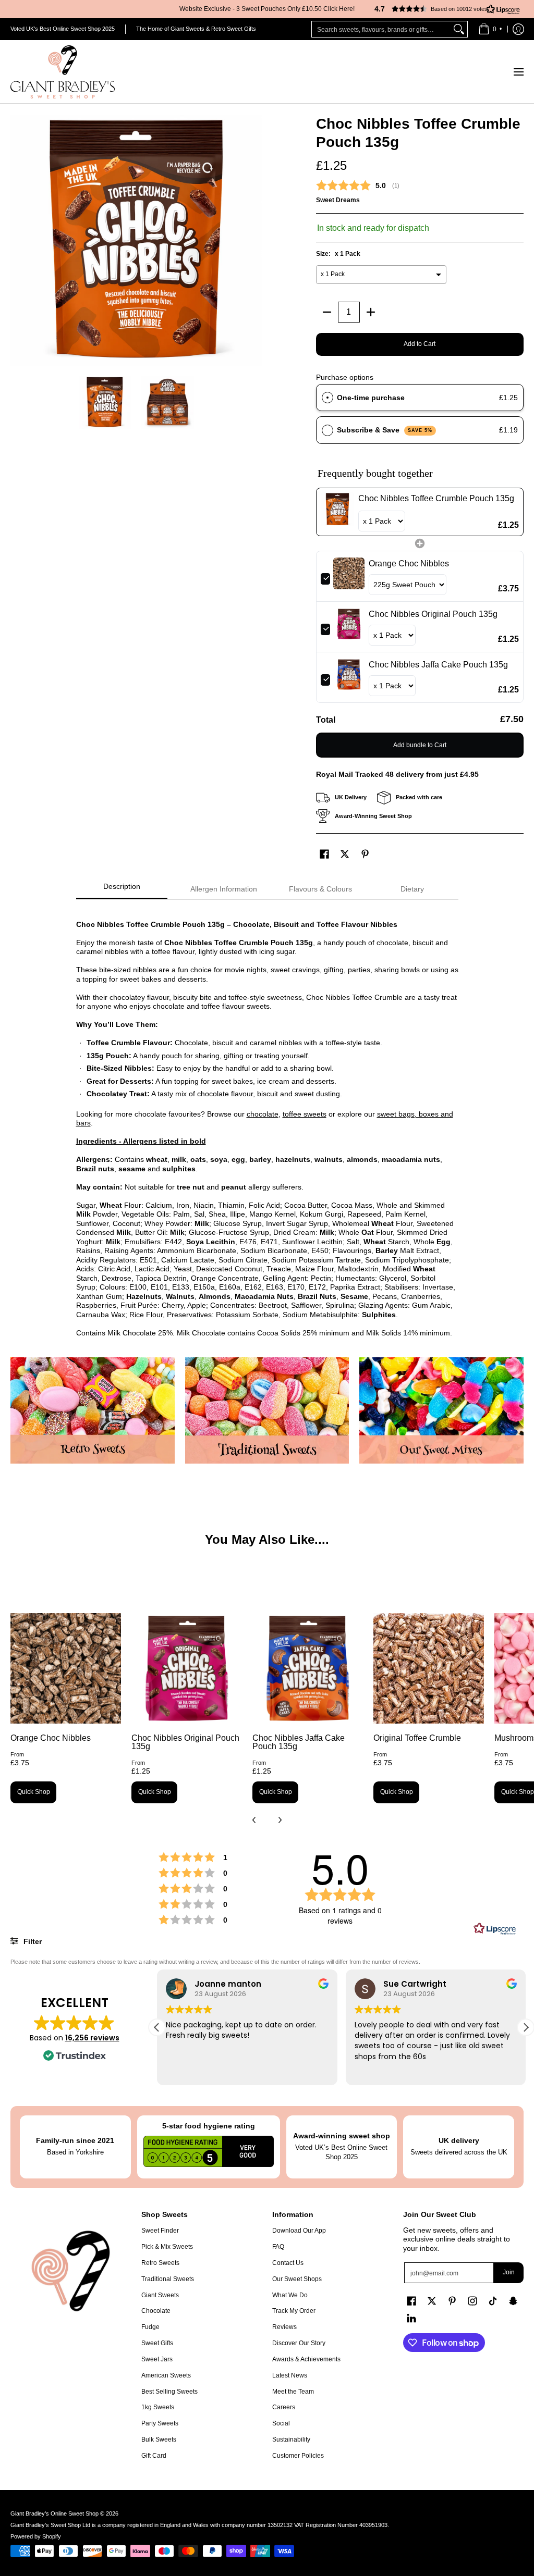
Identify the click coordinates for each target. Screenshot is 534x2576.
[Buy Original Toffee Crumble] (429, 1668)
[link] (338, 512)
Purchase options (345, 377)
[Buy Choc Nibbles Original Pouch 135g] (187, 1668)
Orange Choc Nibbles (51, 1738)
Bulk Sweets (159, 2439)
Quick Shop (34, 1792)
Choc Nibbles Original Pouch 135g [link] (433, 614)
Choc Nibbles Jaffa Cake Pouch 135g (299, 1742)
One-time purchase (371, 398)
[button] (443, 9)
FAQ (278, 2247)
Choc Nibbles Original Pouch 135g (185, 1742)
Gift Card (154, 2456)
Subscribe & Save (385, 430)
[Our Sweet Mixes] (441, 1411)
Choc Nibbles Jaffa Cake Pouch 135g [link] (438, 665)
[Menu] (518, 72)
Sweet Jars (157, 2359)
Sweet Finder (160, 2231)
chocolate (263, 1114)
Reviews (284, 2327)
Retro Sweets (160, 2263)
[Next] (254, 240)
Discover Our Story (299, 2343)
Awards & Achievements (306, 2359)
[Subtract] (327, 312)
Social (281, 2423)
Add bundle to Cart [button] (420, 745)
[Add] (371, 312)
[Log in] (518, 29)
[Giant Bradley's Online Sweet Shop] (63, 72)
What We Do (290, 2295)
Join (509, 2272)
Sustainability (291, 2439)
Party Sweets (160, 2423)
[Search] (459, 29)
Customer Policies (298, 2456)
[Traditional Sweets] (267, 1411)
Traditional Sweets (168, 2279)
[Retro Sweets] (93, 1410)
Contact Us (288, 2263)
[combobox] (381, 29)
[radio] (327, 398)
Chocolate (156, 2311)
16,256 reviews (92, 2038)
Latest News (290, 2375)
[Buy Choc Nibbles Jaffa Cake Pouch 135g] (308, 1668)
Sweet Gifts (157, 2343)
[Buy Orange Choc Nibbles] (66, 1668)
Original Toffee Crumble (417, 1738)
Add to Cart (420, 344)
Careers (284, 2407)
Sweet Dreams (338, 200)
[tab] (122, 889)
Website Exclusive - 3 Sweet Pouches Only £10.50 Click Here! (267, 9)
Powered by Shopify (36, 2536)
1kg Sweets (158, 2407)
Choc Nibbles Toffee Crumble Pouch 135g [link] (436, 498)
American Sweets (166, 2375)
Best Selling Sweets (169, 2392)
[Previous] (18, 240)
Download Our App (299, 2231)
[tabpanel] (267, 1123)
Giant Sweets (160, 2295)
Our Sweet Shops (297, 2279)
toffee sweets (305, 1114)
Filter (32, 1941)
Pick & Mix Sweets (167, 2247)
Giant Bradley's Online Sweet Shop (54, 2513)
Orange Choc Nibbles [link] (409, 563)
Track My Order (294, 2311)
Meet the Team (293, 2392)
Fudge (150, 2327)
